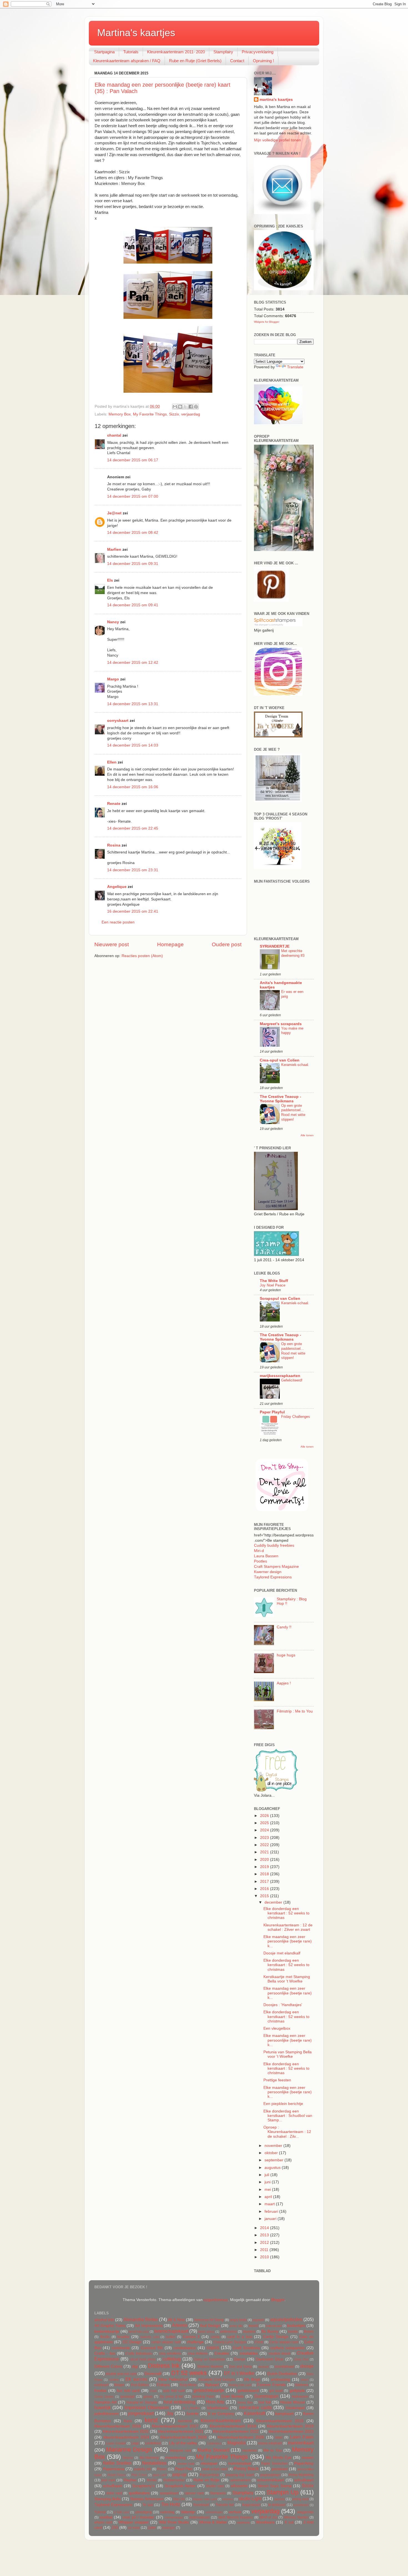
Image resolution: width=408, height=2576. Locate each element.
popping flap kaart (240, 2475)
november (274, 2146)
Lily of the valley (183, 2443)
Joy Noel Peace (273, 1285)
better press (206, 2332)
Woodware (265, 2522)
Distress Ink (164, 2366)
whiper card (103, 2522)
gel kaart (276, 2391)
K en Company (221, 2414)
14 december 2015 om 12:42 (133, 663)
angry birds (238, 2320)
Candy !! (284, 1627)
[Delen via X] (185, 407)
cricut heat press (143, 2359)
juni (268, 2182)
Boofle (105, 2337)
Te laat (148, 2505)
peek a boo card (215, 2469)
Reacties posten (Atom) (142, 956)
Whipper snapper (134, 2522)
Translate (295, 367)
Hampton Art (105, 2402)
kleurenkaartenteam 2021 (181, 2431)
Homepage (170, 944)
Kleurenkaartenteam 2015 (280, 2421)
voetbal (106, 2517)
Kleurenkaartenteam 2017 (175, 2426)
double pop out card (121, 2374)
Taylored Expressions (273, 1577)
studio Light (250, 2499)
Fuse (153, 2391)
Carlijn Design (276, 2337)
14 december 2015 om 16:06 (133, 787)
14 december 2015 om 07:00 (133, 496)
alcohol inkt (104, 2320)
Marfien (114, 550)
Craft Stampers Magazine (276, 1567)
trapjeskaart (251, 2505)
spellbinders (139, 2493)
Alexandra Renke (141, 2319)
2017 (265, 1882)
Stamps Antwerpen (147, 2499)
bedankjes (296, 2326)
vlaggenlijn (305, 2512)
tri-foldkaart (277, 2505)
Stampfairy (223, 52)
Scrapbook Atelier (180, 2486)
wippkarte (243, 2522)
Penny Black (246, 2469)
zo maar (134, 2528)
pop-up (180, 2474)
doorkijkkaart (284, 2367)
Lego (135, 2443)
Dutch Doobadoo (282, 2374)
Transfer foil (225, 2505)
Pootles (260, 1561)
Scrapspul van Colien (280, 1299)
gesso (148, 2397)
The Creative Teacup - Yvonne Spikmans (280, 1099)
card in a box (240, 2337)
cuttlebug (172, 2359)
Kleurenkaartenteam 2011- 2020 (176, 52)
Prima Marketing (301, 2475)
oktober (272, 2153)
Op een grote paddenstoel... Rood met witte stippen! (293, 1112)
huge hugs (286, 1655)
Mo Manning (149, 2458)
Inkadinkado (217, 2408)
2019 (265, 1867)
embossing (280, 2380)
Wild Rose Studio (174, 2522)
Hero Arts (215, 2402)
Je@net (114, 513)
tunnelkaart (301, 2505)
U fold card (121, 2512)
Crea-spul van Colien (280, 1060)
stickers (228, 2499)
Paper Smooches (274, 2464)
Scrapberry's (143, 2486)
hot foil (265, 2402)
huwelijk (103, 2407)
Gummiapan (266, 2396)
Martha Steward (213, 2450)
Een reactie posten (118, 922)
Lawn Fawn (302, 2437)
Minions (128, 2458)
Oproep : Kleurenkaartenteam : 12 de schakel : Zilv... (287, 2132)
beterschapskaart (171, 2331)
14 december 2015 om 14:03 (133, 745)
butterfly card (150, 2337)
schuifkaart (113, 2486)
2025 (265, 1823)
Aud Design (210, 2326)
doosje (307, 2366)
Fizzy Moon (188, 2385)
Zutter (152, 2528)
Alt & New (176, 2320)
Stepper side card (205, 2499)
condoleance (185, 2348)
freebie (100, 2391)
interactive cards (255, 2407)
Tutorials (131, 52)
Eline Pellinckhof (173, 2380)
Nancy (113, 622)
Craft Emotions (246, 2348)
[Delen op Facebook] (191, 407)
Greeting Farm (203, 2397)
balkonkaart (274, 2326)
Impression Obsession (147, 2407)
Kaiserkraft (255, 2413)
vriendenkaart (174, 2517)
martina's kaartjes (276, 100)
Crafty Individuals (139, 2354)
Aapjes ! (284, 1683)
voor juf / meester (139, 2517)
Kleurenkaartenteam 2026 (241, 2437)
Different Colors (108, 2366)
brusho (123, 2337)
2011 (265, 2250)
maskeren (250, 2450)
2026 (265, 1816)
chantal (114, 435)
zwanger (169, 2528)
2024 (265, 1830)
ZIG (115, 2528)
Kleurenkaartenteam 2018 (233, 2426)
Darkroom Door (270, 2359)
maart (270, 2204)
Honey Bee (245, 2402)
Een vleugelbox (277, 2028)
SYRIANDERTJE (275, 946)
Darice (240, 2359)
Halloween (300, 2397)
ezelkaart (101, 2385)
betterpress (229, 2332)
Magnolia (236, 2443)
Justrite (192, 2414)
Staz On (179, 2499)
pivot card (160, 2475)
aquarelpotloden (286, 2319)
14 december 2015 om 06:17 (133, 460)
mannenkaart (301, 2443)
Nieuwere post (112, 944)
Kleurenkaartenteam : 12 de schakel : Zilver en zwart (288, 1927)
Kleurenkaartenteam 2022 (236, 2431)
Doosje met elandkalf (282, 1953)
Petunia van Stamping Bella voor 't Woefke (288, 2054)
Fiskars (163, 2385)
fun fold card (128, 2391)
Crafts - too (105, 2353)
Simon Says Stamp (274, 2486)
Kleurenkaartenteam (221, 2420)
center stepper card (166, 2342)
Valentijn (188, 2512)
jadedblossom (107, 2414)
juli (267, 2175)
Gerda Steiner (104, 2397)
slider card (114, 2493)
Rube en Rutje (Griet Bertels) (195, 61)
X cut (289, 2522)
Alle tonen (307, 1135)
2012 (265, 2243)
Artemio (180, 2325)
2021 (265, 1852)
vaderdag (167, 2512)
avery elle (236, 2326)
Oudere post (227, 944)
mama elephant (270, 2443)
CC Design (132, 2342)
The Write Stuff (274, 1281)
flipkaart (212, 2385)
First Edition (140, 2385)
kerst (151, 2420)
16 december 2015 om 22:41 (133, 911)
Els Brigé (252, 2380)
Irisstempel (295, 2408)
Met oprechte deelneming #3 (293, 953)
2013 (265, 2235)
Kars (128, 2421)
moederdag (176, 2458)
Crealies (222, 2353)
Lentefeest (153, 2443)
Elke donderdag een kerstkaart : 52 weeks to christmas (286, 1913)
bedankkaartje (107, 2331)
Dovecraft (153, 2374)
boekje (293, 2332)
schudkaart (304, 2480)
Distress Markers (210, 2367)
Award (253, 2326)
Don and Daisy (240, 2367)
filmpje (119, 2385)
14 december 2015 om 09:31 (133, 564)
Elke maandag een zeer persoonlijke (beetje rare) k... (288, 1941)
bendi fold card (139, 2332)
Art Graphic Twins (110, 2326)
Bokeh (309, 2332)
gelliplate (297, 2391)
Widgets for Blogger (267, 322)
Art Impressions (149, 2326)
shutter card (215, 2486)
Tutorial (100, 2512)
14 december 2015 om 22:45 (133, 828)
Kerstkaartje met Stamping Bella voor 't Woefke (287, 1979)
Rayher (130, 2480)
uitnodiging (143, 2512)
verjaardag (191, 414)
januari (271, 2219)
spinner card (194, 2493)
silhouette (239, 2486)
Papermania (114, 2469)
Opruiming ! (263, 61)
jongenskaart (141, 2413)
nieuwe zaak (186, 2464)
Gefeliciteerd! (292, 1380)
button (171, 2337)
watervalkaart (199, 2517)
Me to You (273, 2450)
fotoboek (302, 2385)
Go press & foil (171, 2397)
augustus (273, 2168)
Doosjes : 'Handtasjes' (283, 2005)
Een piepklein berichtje (283, 2104)
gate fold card (174, 2391)
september (274, 2160)
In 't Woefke (192, 2408)
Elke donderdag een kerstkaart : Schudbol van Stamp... (288, 2116)
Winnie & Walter (213, 2522)
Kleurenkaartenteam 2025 (184, 2437)
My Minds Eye (279, 2458)
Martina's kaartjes (136, 33)
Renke (152, 2480)
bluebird (249, 2332)
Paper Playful (272, 1412)
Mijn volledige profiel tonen (277, 140)
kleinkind (185, 2421)
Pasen (162, 2469)
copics (213, 2347)
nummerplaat (240, 2463)
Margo (113, 679)
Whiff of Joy (268, 2517)
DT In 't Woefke (239, 2373)
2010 (265, 2257)
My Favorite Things (150, 414)
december (274, 1902)
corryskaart (118, 721)
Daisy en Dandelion (210, 2359)
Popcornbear (209, 2475)
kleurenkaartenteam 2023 (291, 2431)
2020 (265, 1860)
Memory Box (120, 414)
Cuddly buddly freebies (274, 1545)
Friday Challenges (296, 1417)
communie (121, 2348)
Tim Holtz (171, 2504)
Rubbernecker (174, 2480)
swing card (300, 2499)
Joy (170, 2413)
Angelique (117, 887)
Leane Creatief (116, 2443)
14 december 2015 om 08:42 (133, 533)
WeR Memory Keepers (236, 2517)
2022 (265, 1845)
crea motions (198, 2354)
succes (279, 2499)
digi (135, 2366)
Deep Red (301, 2359)
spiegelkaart (169, 2493)
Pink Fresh (139, 2475)
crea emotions (170, 2354)
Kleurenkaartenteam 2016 (118, 2426)
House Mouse (293, 2402)
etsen (305, 2380)
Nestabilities (154, 2463)
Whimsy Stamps (296, 2517)
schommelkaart (270, 2480)
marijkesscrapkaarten (280, 1376)
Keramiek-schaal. (295, 1065)
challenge (195, 2342)
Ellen (112, 762)
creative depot (279, 2354)
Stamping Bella (108, 2499)
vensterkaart (214, 2512)
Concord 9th (152, 2348)
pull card (108, 2480)
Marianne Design (129, 2449)
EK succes (136, 2379)
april (269, 2197)
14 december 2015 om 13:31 (133, 704)
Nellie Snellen (117, 2463)
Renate (114, 804)
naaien (308, 2458)
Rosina (114, 845)
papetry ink (143, 2469)
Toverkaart (201, 2505)
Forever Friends (271, 2385)
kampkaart (284, 2414)
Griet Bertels (232, 2396)
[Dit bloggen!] (180, 407)
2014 (265, 2228)
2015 (265, 1896)
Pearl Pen (184, 2469)
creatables (249, 2353)
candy (215, 2337)
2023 (265, 1838)
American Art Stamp (209, 2320)
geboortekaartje (209, 2390)
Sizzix (174, 414)
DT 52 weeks (189, 2373)
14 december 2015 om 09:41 (133, 605)
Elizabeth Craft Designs (217, 2380)
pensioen (280, 2469)
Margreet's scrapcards (281, 1024)
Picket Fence (116, 2475)
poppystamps (270, 2475)
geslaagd (128, 2397)
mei (268, 2190)
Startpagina (104, 52)
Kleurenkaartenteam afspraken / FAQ (127, 61)
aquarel (258, 2320)
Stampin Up (282, 2492)
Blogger (278, 2300)
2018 (265, 1874)
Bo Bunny (270, 2331)
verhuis (235, 2512)
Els (110, 580)
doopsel (263, 2367)
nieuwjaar (209, 2463)
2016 (265, 1889)
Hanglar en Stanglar (142, 2402)
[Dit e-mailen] (175, 407)
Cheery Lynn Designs (230, 2342)
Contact (237, 61)
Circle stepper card (284, 2342)
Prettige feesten (277, 2080)
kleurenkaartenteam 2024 (127, 2437)
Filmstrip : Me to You (295, 1711)
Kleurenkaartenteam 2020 (126, 2431)
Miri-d (259, 1551)
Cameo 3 (191, 2337)
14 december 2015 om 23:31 (133, 870)
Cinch (259, 2342)
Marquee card (181, 2450)
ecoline (114, 2380)
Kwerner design (268, 1572)
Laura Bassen (266, 1556)
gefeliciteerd (248, 2391)
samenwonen (240, 2480)
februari (272, 2211)
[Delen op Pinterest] (196, 407)
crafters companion (288, 2348)
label (279, 2437)
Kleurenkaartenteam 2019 (290, 2426)
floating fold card (240, 2385)
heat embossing (180, 2402)
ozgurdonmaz (216, 2300)
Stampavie (218, 2493)
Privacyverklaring (258, 52)
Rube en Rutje (207, 2480)
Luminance (214, 2443)
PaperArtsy (304, 2463)
